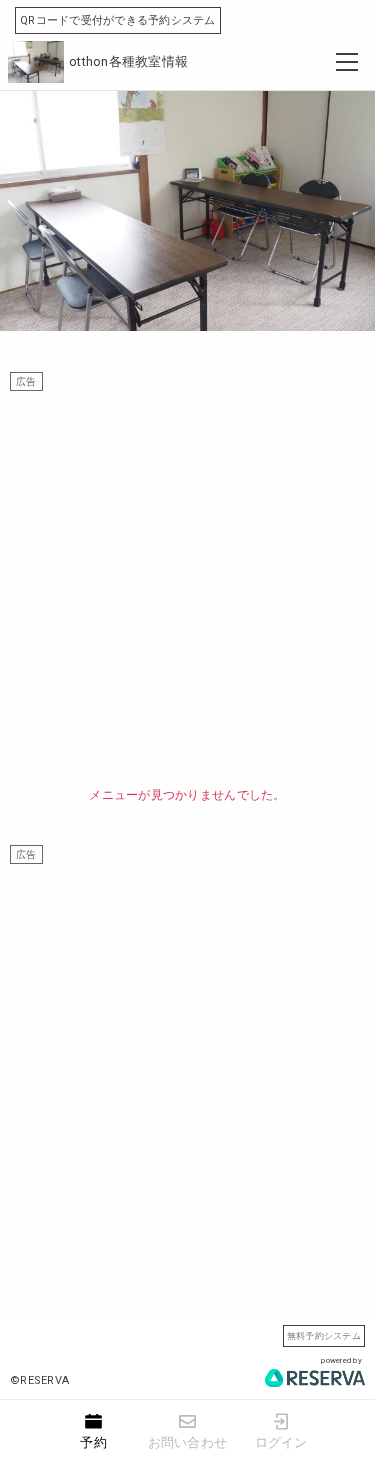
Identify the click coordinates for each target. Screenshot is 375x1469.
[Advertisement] (187, 578)
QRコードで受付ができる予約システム (118, 20)
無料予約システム (324, 1335)
